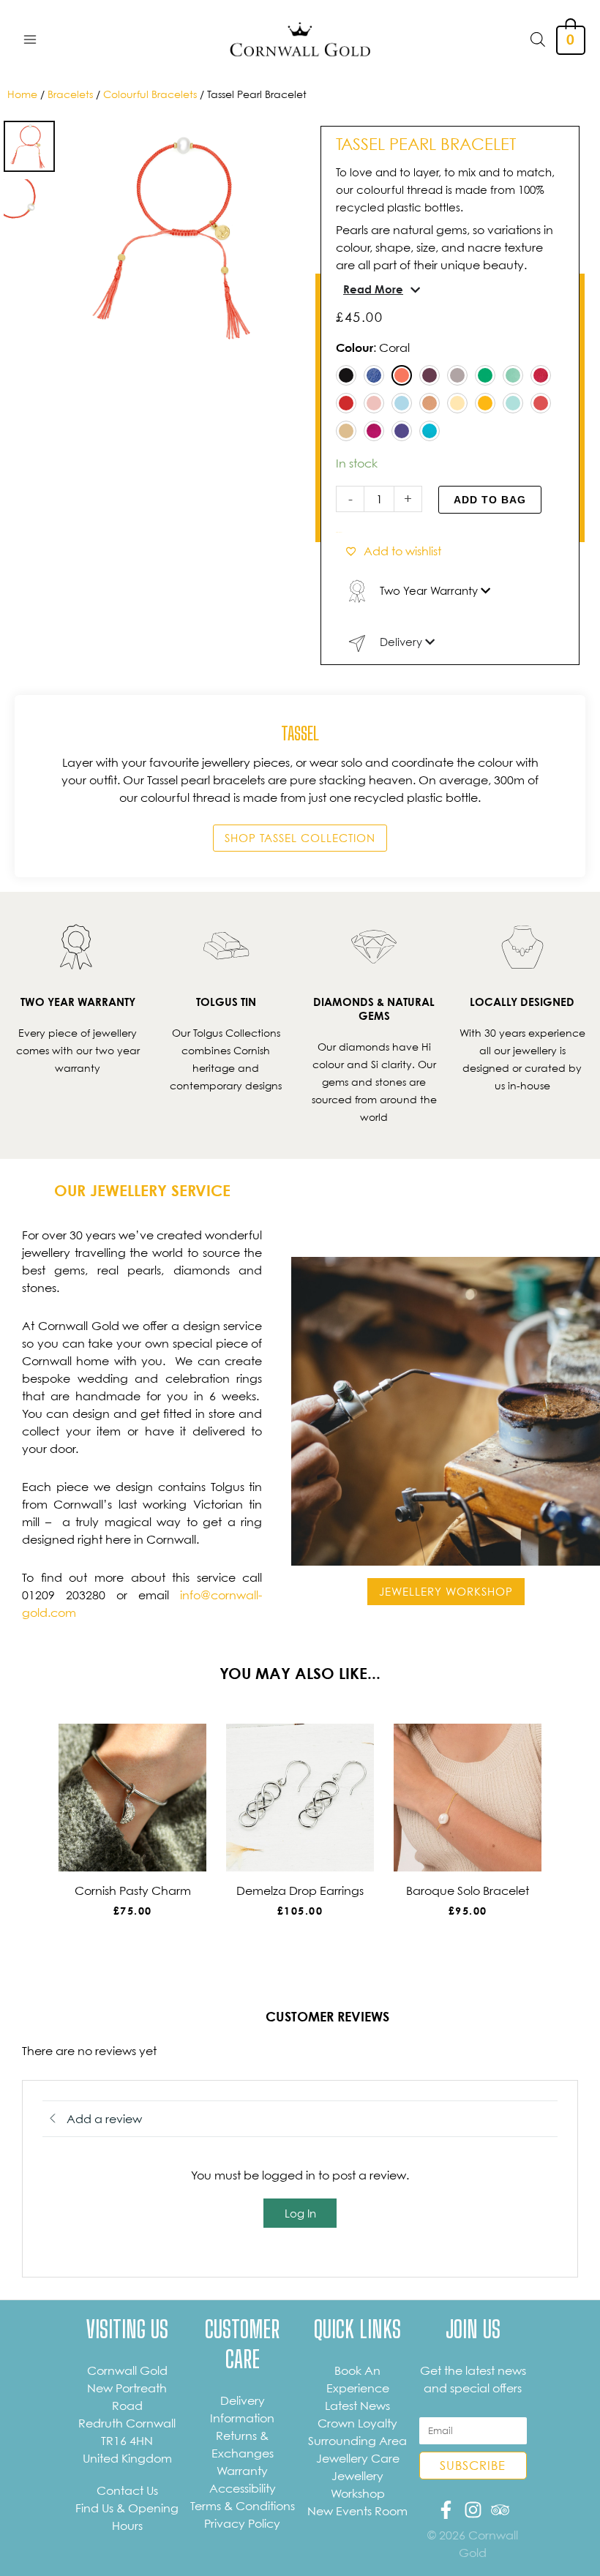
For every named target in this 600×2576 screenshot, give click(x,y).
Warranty (242, 2471)
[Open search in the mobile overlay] (538, 39)
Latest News (357, 2406)
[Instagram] (473, 2510)
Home (22, 94)
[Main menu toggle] (30, 39)
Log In (300, 2213)
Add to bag (490, 500)
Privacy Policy (242, 2523)
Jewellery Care (358, 2458)
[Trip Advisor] (500, 2510)
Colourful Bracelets (150, 94)
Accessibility (243, 2488)
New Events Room (357, 2511)
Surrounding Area (357, 2441)
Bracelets (70, 94)
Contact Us (127, 2490)
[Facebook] (446, 2510)
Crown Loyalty (357, 2423)
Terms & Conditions (243, 2506)
